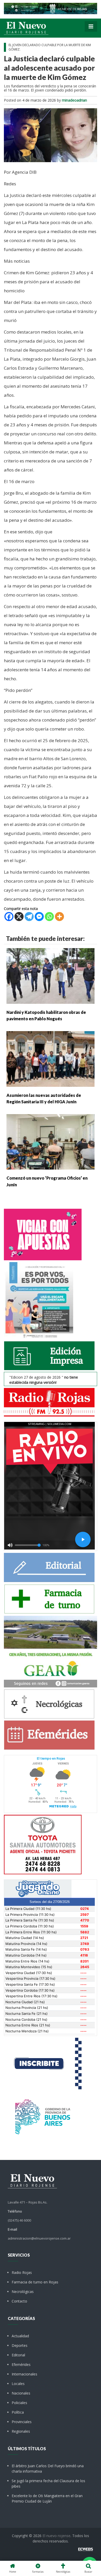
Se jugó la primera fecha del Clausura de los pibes (48, 2483)
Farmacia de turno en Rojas (35, 2282)
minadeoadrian (74, 100)
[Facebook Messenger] (39, 917)
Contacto (19, 2301)
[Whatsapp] (49, 917)
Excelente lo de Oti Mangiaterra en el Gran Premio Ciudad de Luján (47, 2498)
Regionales (21, 2431)
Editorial (18, 2355)
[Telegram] (29, 917)
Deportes (20, 2345)
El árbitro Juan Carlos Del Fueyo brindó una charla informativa (48, 2469)
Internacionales (24, 2374)
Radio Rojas (22, 2272)
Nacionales (21, 2393)
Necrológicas (23, 2292)
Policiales (19, 2403)
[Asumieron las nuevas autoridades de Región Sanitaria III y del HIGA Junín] (51, 1059)
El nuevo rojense (56, 2536)
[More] (59, 917)
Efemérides (21, 2364)
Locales (18, 2384)
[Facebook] (9, 917)
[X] (19, 917)
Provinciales (22, 2422)
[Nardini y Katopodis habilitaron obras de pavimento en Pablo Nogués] (51, 976)
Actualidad (20, 2336)
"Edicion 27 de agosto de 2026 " (44, 1380)
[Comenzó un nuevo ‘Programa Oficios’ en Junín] (51, 1141)
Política (18, 2412)
